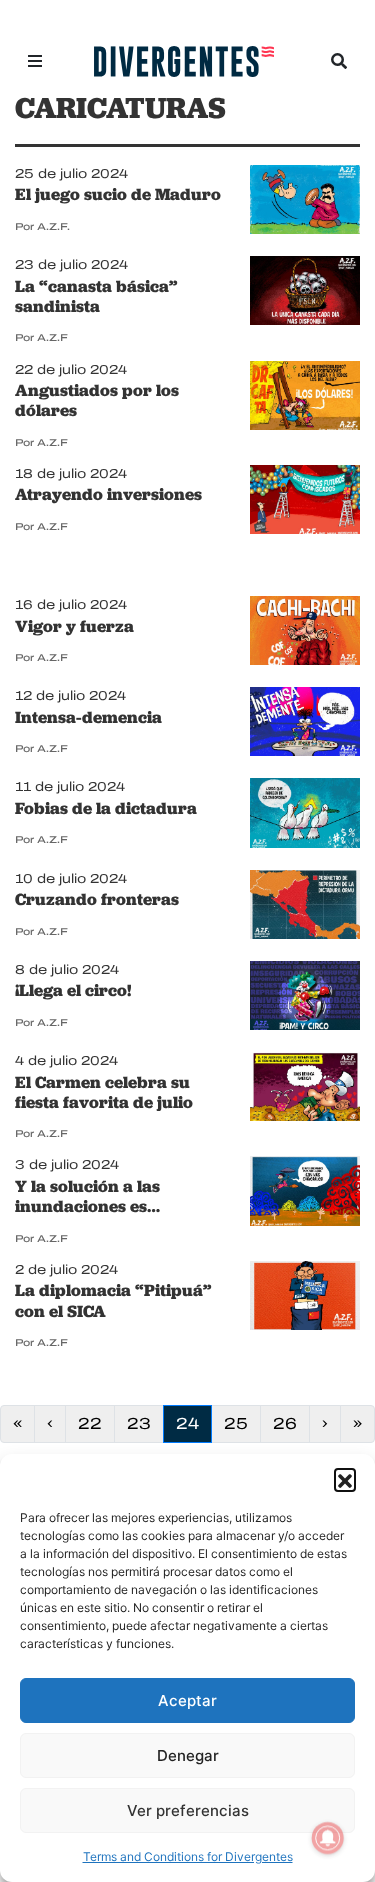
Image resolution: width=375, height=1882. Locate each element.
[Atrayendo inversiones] (305, 501)
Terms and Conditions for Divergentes (188, 1856)
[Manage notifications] (328, 1838)
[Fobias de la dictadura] (305, 815)
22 (96, 1423)
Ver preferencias (188, 1810)
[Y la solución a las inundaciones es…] (305, 1193)
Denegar (188, 1755)
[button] (345, 1479)
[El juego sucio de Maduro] (305, 201)
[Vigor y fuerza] (305, 633)
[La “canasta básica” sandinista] (305, 293)
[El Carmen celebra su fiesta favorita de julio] (305, 1089)
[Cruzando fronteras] (305, 906)
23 (145, 1423)
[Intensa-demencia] (305, 724)
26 (291, 1423)
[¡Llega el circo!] (305, 997)
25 (242, 1423)
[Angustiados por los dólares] (305, 397)
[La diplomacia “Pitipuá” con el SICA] (305, 1297)
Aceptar (187, 1700)
